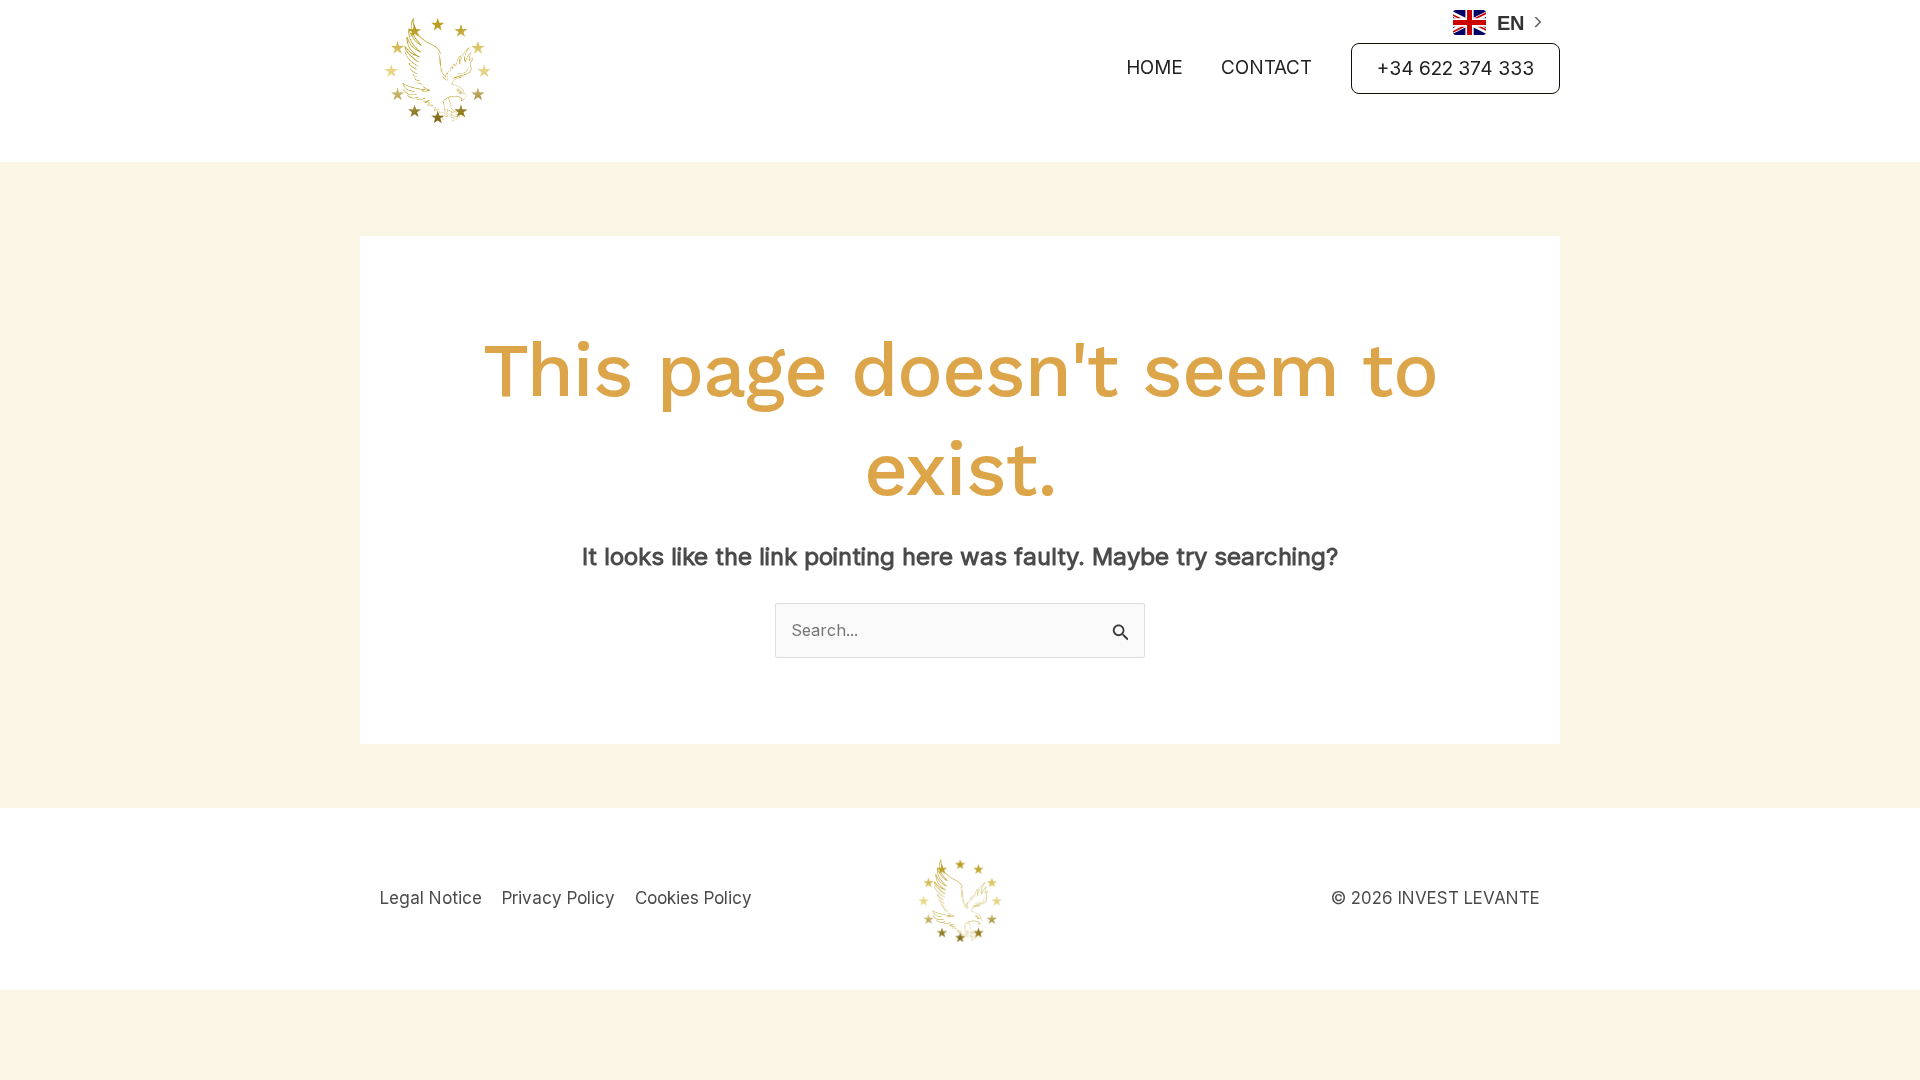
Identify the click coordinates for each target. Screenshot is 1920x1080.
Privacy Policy (558, 898)
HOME (1154, 67)
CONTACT (1266, 67)
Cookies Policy (693, 898)
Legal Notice (431, 898)
